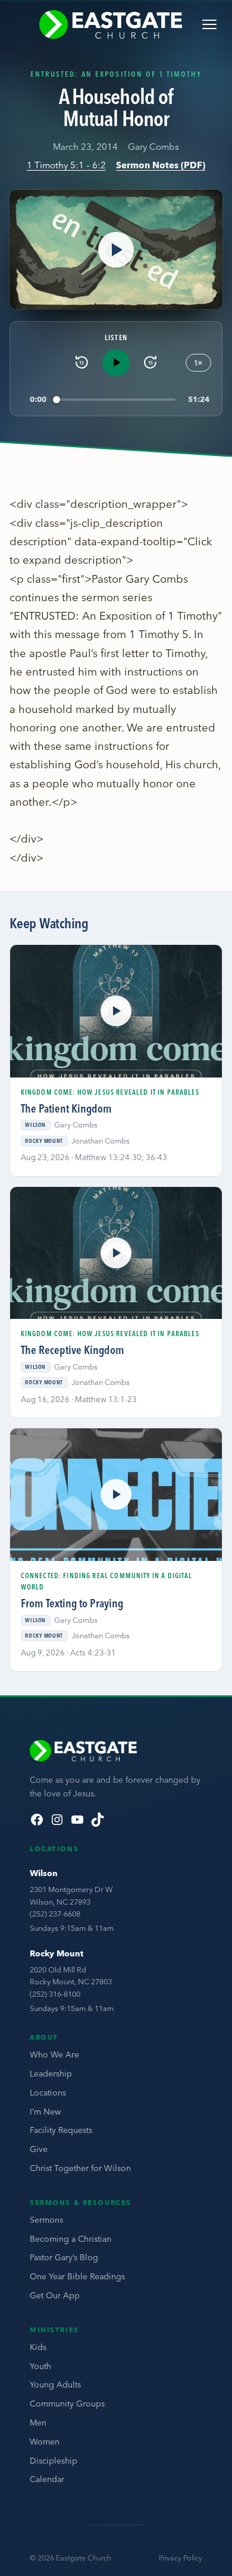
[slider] (116, 399)
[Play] (116, 363)
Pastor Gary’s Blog (64, 2257)
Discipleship (54, 2461)
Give (39, 2149)
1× (198, 363)
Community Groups (67, 2404)
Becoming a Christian (70, 2239)
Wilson (44, 1873)
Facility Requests (61, 2130)
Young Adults (55, 2385)
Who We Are (54, 2054)
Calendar (47, 2479)
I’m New (45, 2112)
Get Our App (55, 2295)
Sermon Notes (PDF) (161, 165)
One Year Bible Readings (77, 2276)
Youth (40, 2366)
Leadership (51, 2074)
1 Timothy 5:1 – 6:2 (66, 165)
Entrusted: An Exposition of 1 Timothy (116, 74)
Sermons (46, 2220)
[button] (116, 249)
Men (38, 2423)
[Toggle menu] (209, 24)
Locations (48, 2093)
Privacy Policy (181, 2558)
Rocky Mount (57, 1953)
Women (45, 2442)
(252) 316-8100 (55, 1994)
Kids (38, 2347)
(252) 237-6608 (55, 1914)
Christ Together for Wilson (80, 2168)
